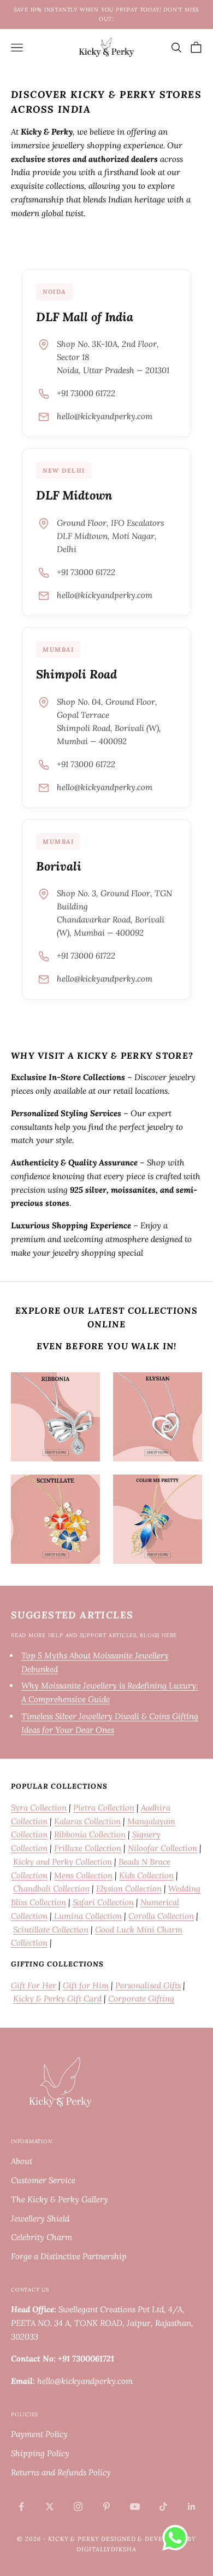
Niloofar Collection (162, 1848)
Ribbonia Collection (90, 1834)
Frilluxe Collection (88, 1848)
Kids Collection (146, 1875)
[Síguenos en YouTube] (135, 2507)
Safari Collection (103, 1902)
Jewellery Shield (40, 2218)
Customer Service (43, 2180)
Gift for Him (86, 1985)
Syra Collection (39, 1808)
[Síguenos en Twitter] (50, 2507)
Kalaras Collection (87, 1821)
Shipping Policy (40, 2453)
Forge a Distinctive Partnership (69, 2256)
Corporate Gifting (141, 1998)
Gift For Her (34, 1985)
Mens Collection (83, 1875)
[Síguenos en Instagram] (78, 2507)
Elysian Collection (129, 1889)
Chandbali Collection (51, 1889)
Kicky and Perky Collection (63, 1862)
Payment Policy (39, 2434)
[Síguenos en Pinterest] (106, 2507)
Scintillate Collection (51, 1930)
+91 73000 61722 (86, 393)
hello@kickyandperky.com (105, 416)
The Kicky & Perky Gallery (60, 2199)
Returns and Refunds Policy (61, 2472)
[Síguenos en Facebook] (21, 2507)
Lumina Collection (87, 1916)
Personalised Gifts (148, 1985)
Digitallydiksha (106, 2549)
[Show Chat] (178, 2538)
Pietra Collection (104, 1808)
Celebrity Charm (42, 2237)
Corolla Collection (161, 1916)
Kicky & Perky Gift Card (57, 1998)
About (22, 2161)
